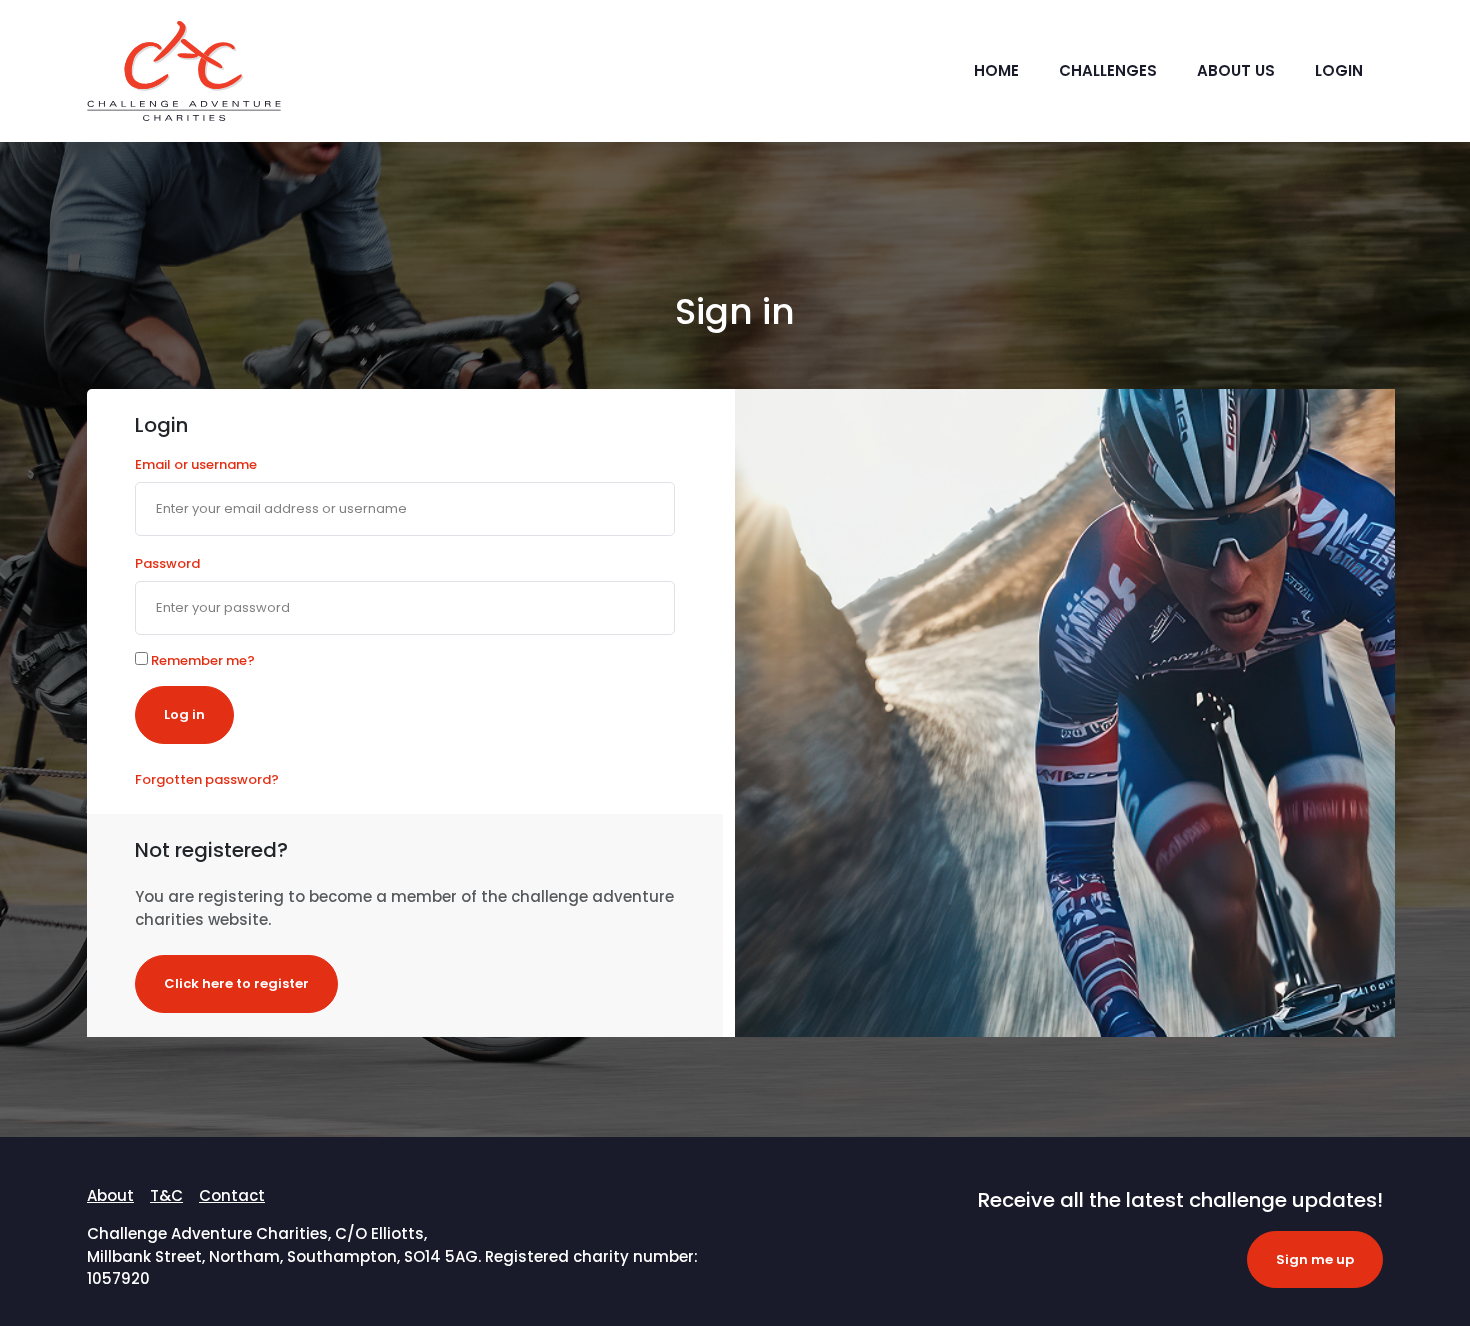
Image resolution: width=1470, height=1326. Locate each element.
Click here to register (236, 983)
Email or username (196, 464)
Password (167, 563)
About (110, 1195)
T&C (166, 1195)
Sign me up (1315, 1259)
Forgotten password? (207, 779)
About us (1236, 70)
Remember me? (201, 660)
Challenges (1108, 70)
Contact (232, 1195)
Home (996, 70)
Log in (184, 714)
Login (1339, 70)
